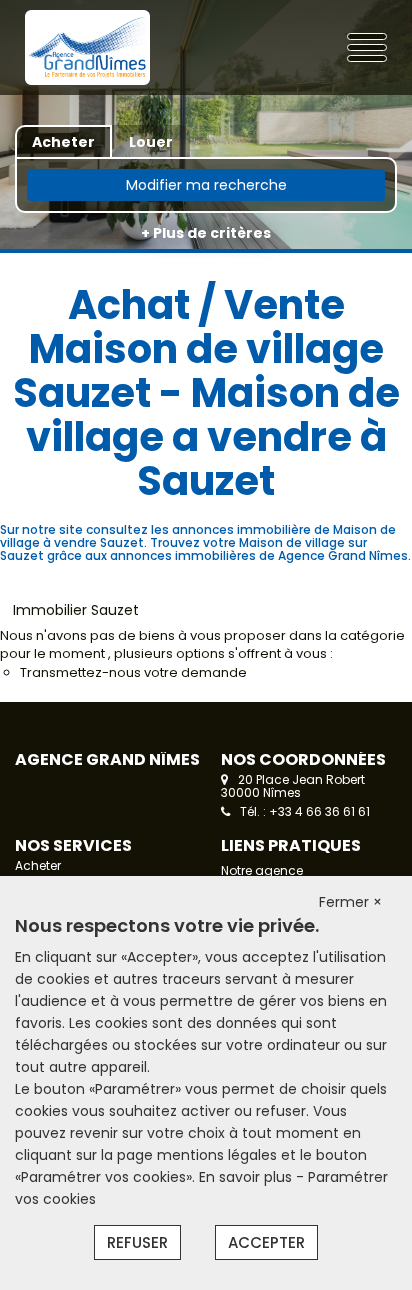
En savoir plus (247, 1177)
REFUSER (137, 1242)
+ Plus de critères (206, 233)
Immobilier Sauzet (76, 610)
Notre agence (262, 870)
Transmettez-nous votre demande (133, 672)
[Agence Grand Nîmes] (88, 47)
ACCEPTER (266, 1242)
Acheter (38, 865)
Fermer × (350, 902)
